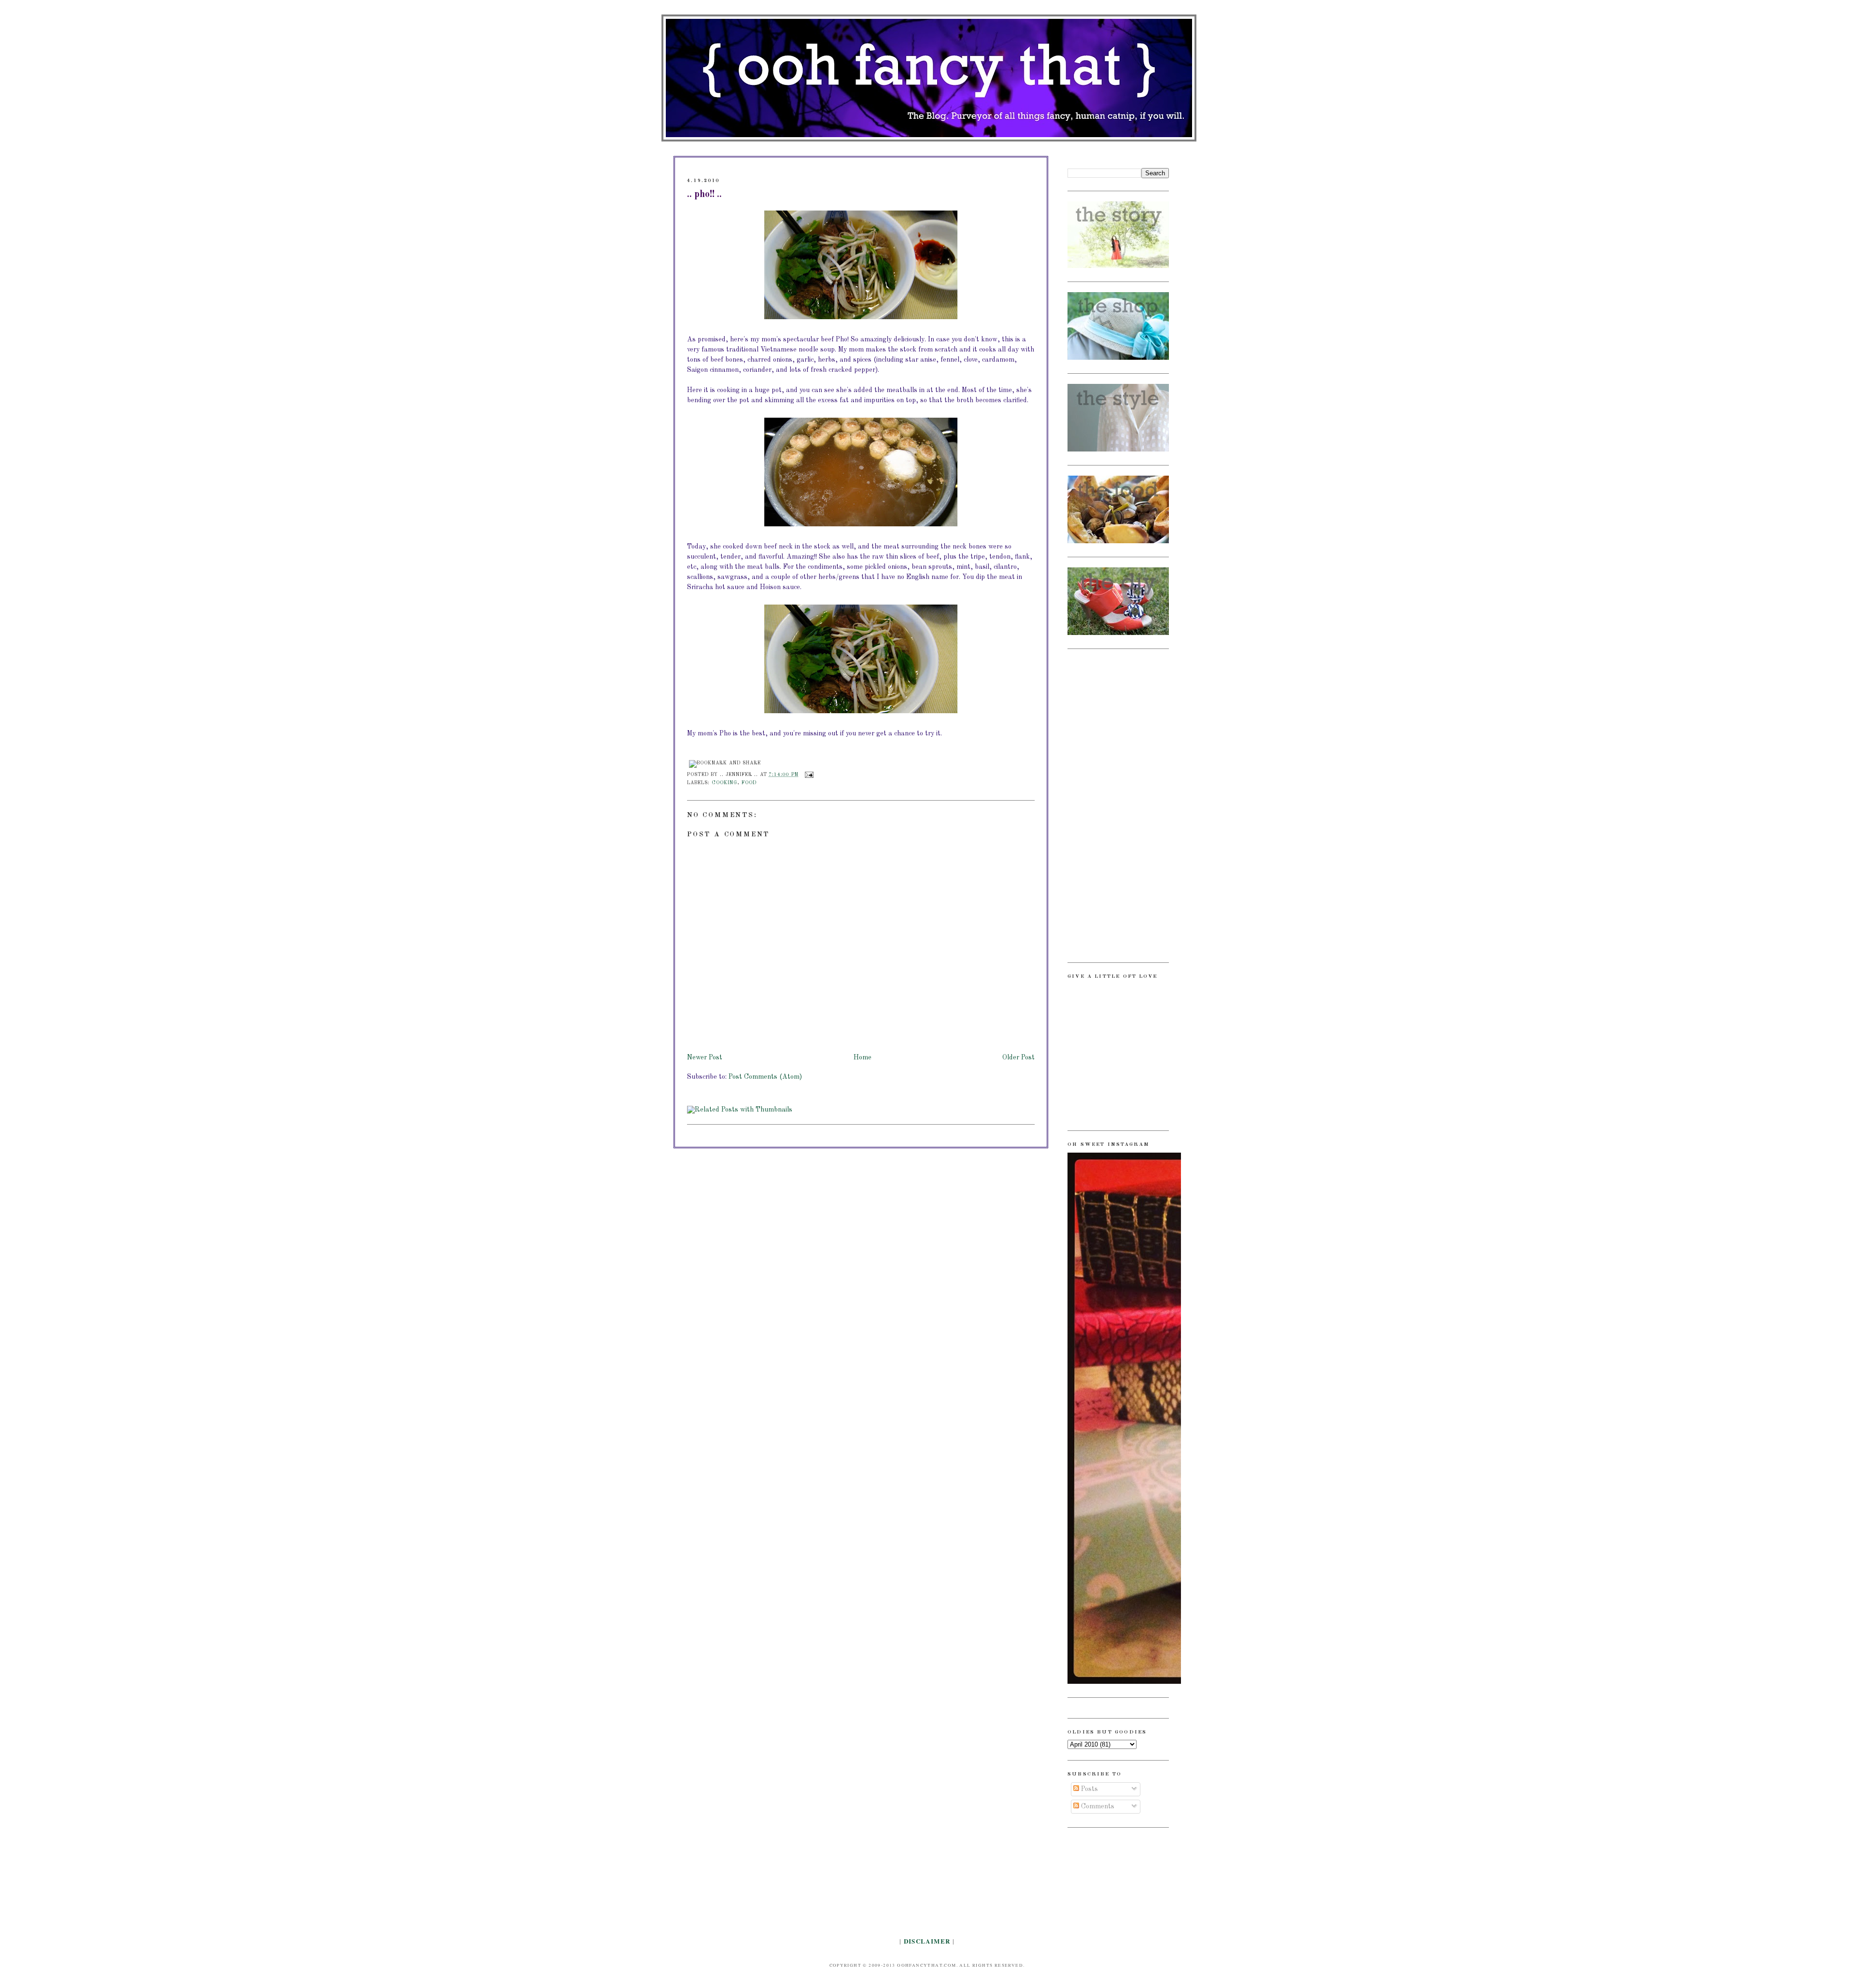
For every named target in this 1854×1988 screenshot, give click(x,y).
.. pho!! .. (704, 195)
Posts (1089, 1789)
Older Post (1018, 1057)
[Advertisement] (1106, 804)
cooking (724, 783)
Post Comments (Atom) (765, 1077)
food (749, 783)
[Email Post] (808, 775)
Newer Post (705, 1057)
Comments (1097, 1806)
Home (863, 1057)
